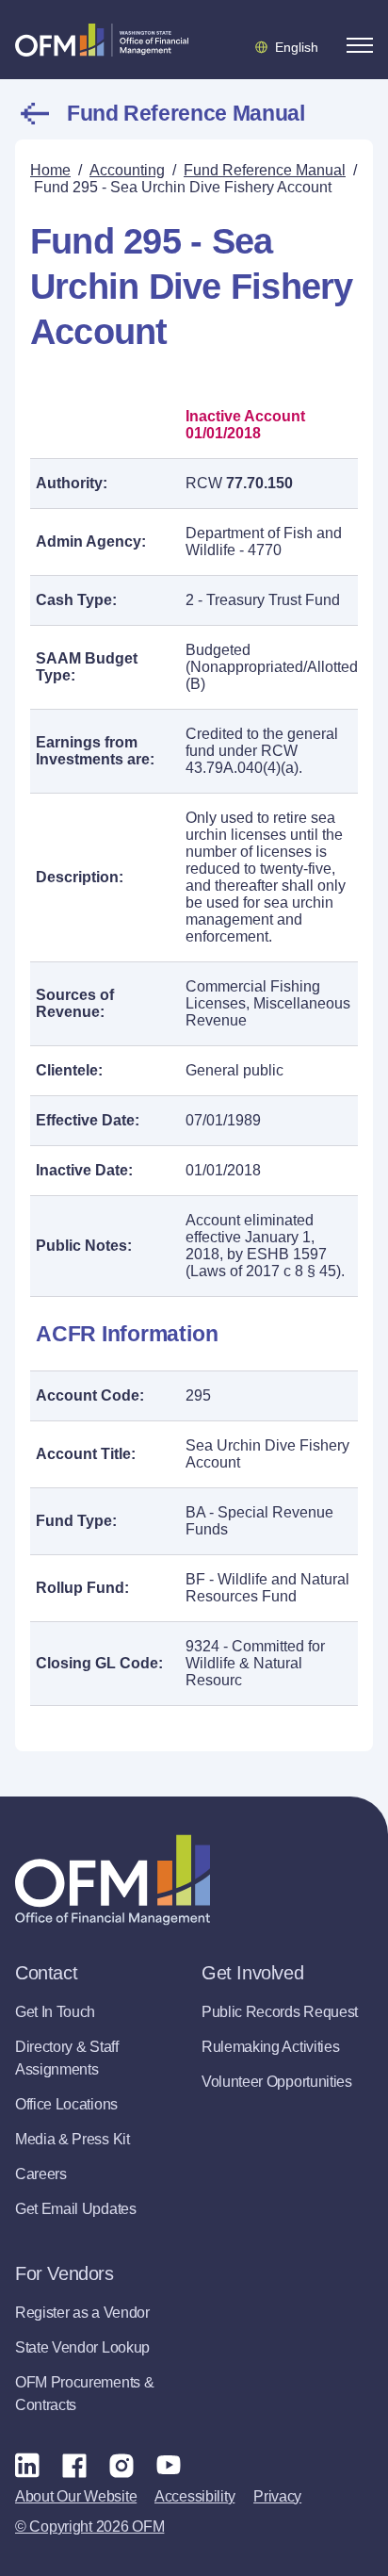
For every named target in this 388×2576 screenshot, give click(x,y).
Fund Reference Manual (186, 113)
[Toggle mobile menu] (360, 45)
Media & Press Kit (73, 2139)
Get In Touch (55, 2012)
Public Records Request (280, 2012)
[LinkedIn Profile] (27, 2464)
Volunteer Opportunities (277, 2082)
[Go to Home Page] (102, 40)
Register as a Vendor (82, 2313)
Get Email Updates (76, 2209)
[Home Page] (113, 1880)
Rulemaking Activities (270, 2047)
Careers (41, 2174)
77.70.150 (259, 483)
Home (50, 170)
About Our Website (76, 2496)
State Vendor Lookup (82, 2347)
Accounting (127, 170)
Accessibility (194, 2496)
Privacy (277, 2496)
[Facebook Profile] (74, 2465)
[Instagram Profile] (121, 2465)
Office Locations (66, 2104)
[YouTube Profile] (169, 2465)
